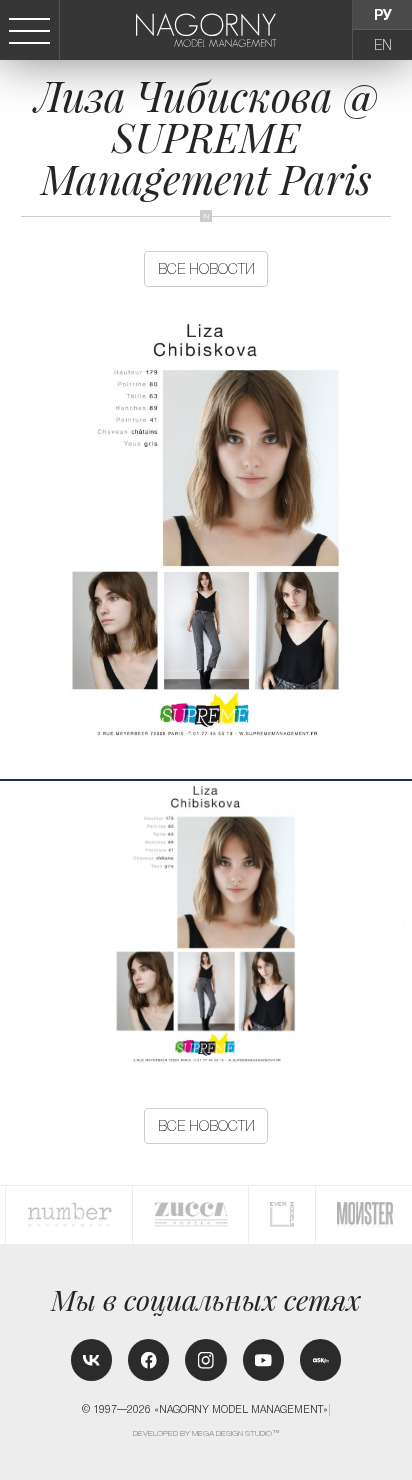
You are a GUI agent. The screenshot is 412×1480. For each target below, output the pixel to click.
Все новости (206, 269)
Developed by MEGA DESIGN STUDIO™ (206, 1433)
